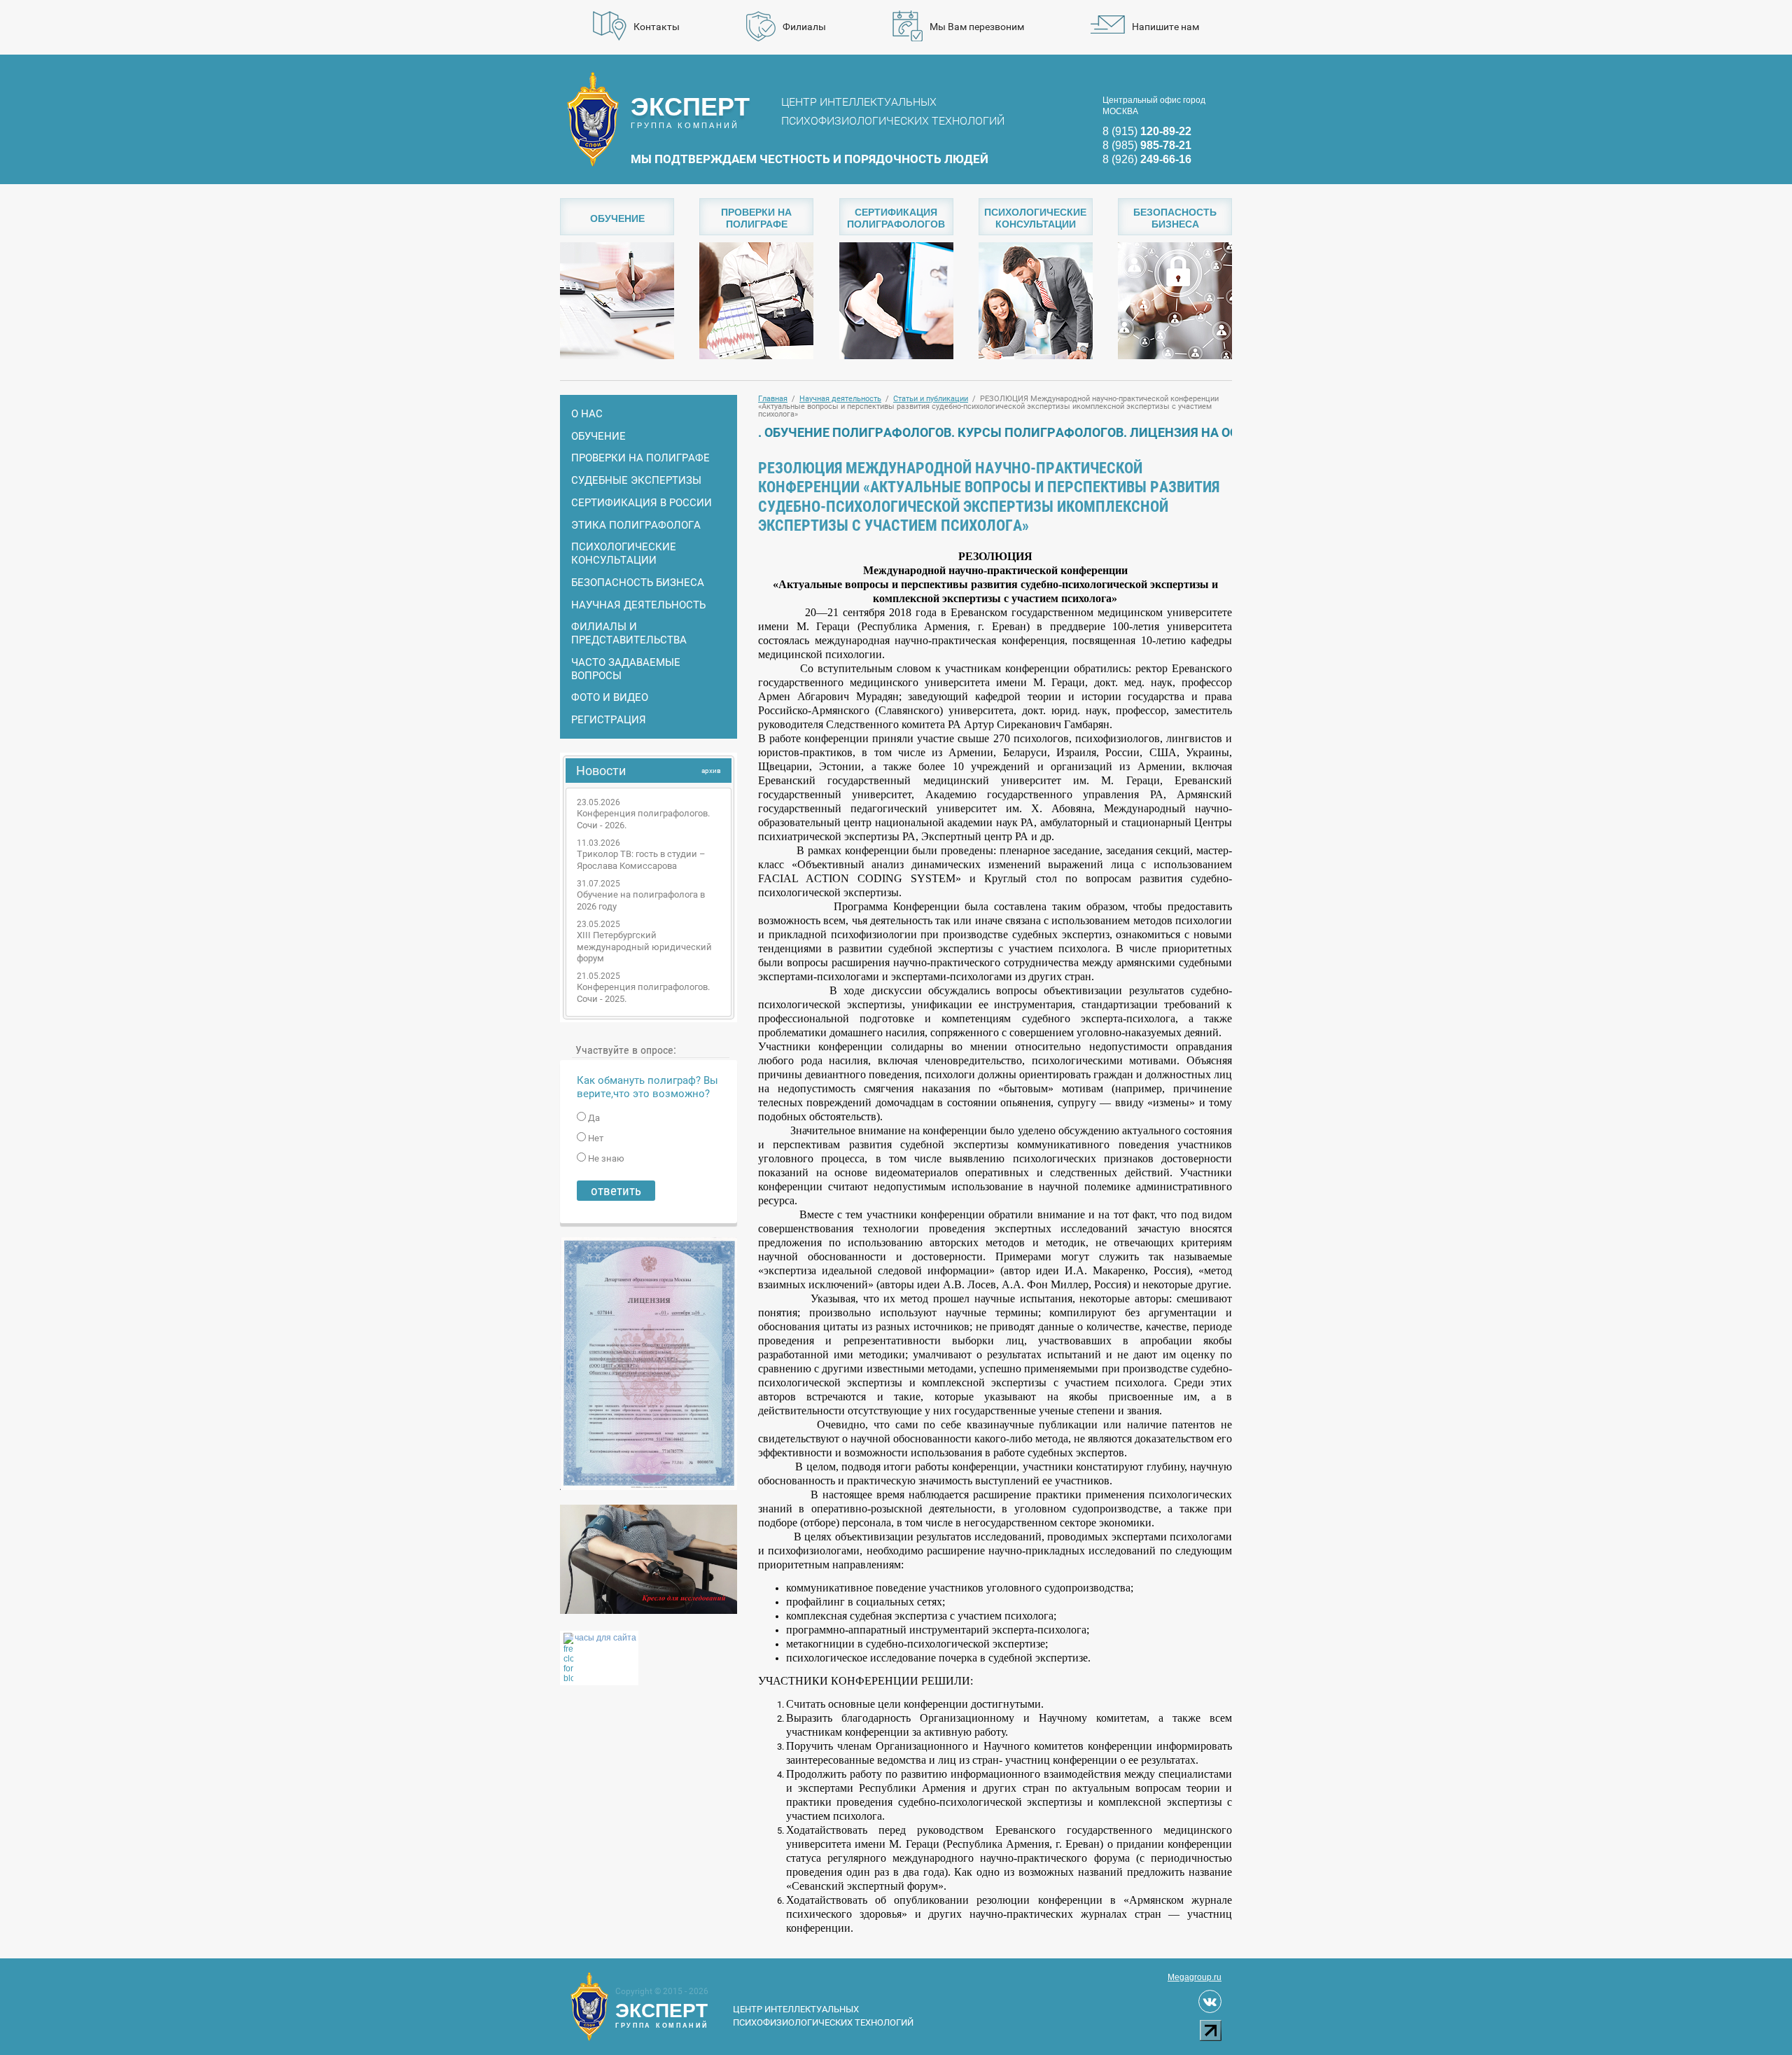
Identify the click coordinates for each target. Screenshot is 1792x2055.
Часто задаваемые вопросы (626, 669)
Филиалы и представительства (629, 633)
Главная (773, 399)
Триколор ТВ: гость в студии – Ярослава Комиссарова (641, 860)
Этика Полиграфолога (636, 525)
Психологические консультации (624, 553)
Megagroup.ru (1195, 1977)
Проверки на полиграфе (640, 458)
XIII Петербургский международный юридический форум (644, 947)
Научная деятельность (638, 605)
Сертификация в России (642, 503)
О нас (587, 414)
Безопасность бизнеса (638, 583)
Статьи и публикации (931, 399)
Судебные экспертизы (636, 480)
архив (711, 771)
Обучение (598, 436)
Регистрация (609, 720)
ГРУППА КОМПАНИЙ (690, 111)
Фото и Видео (610, 697)
